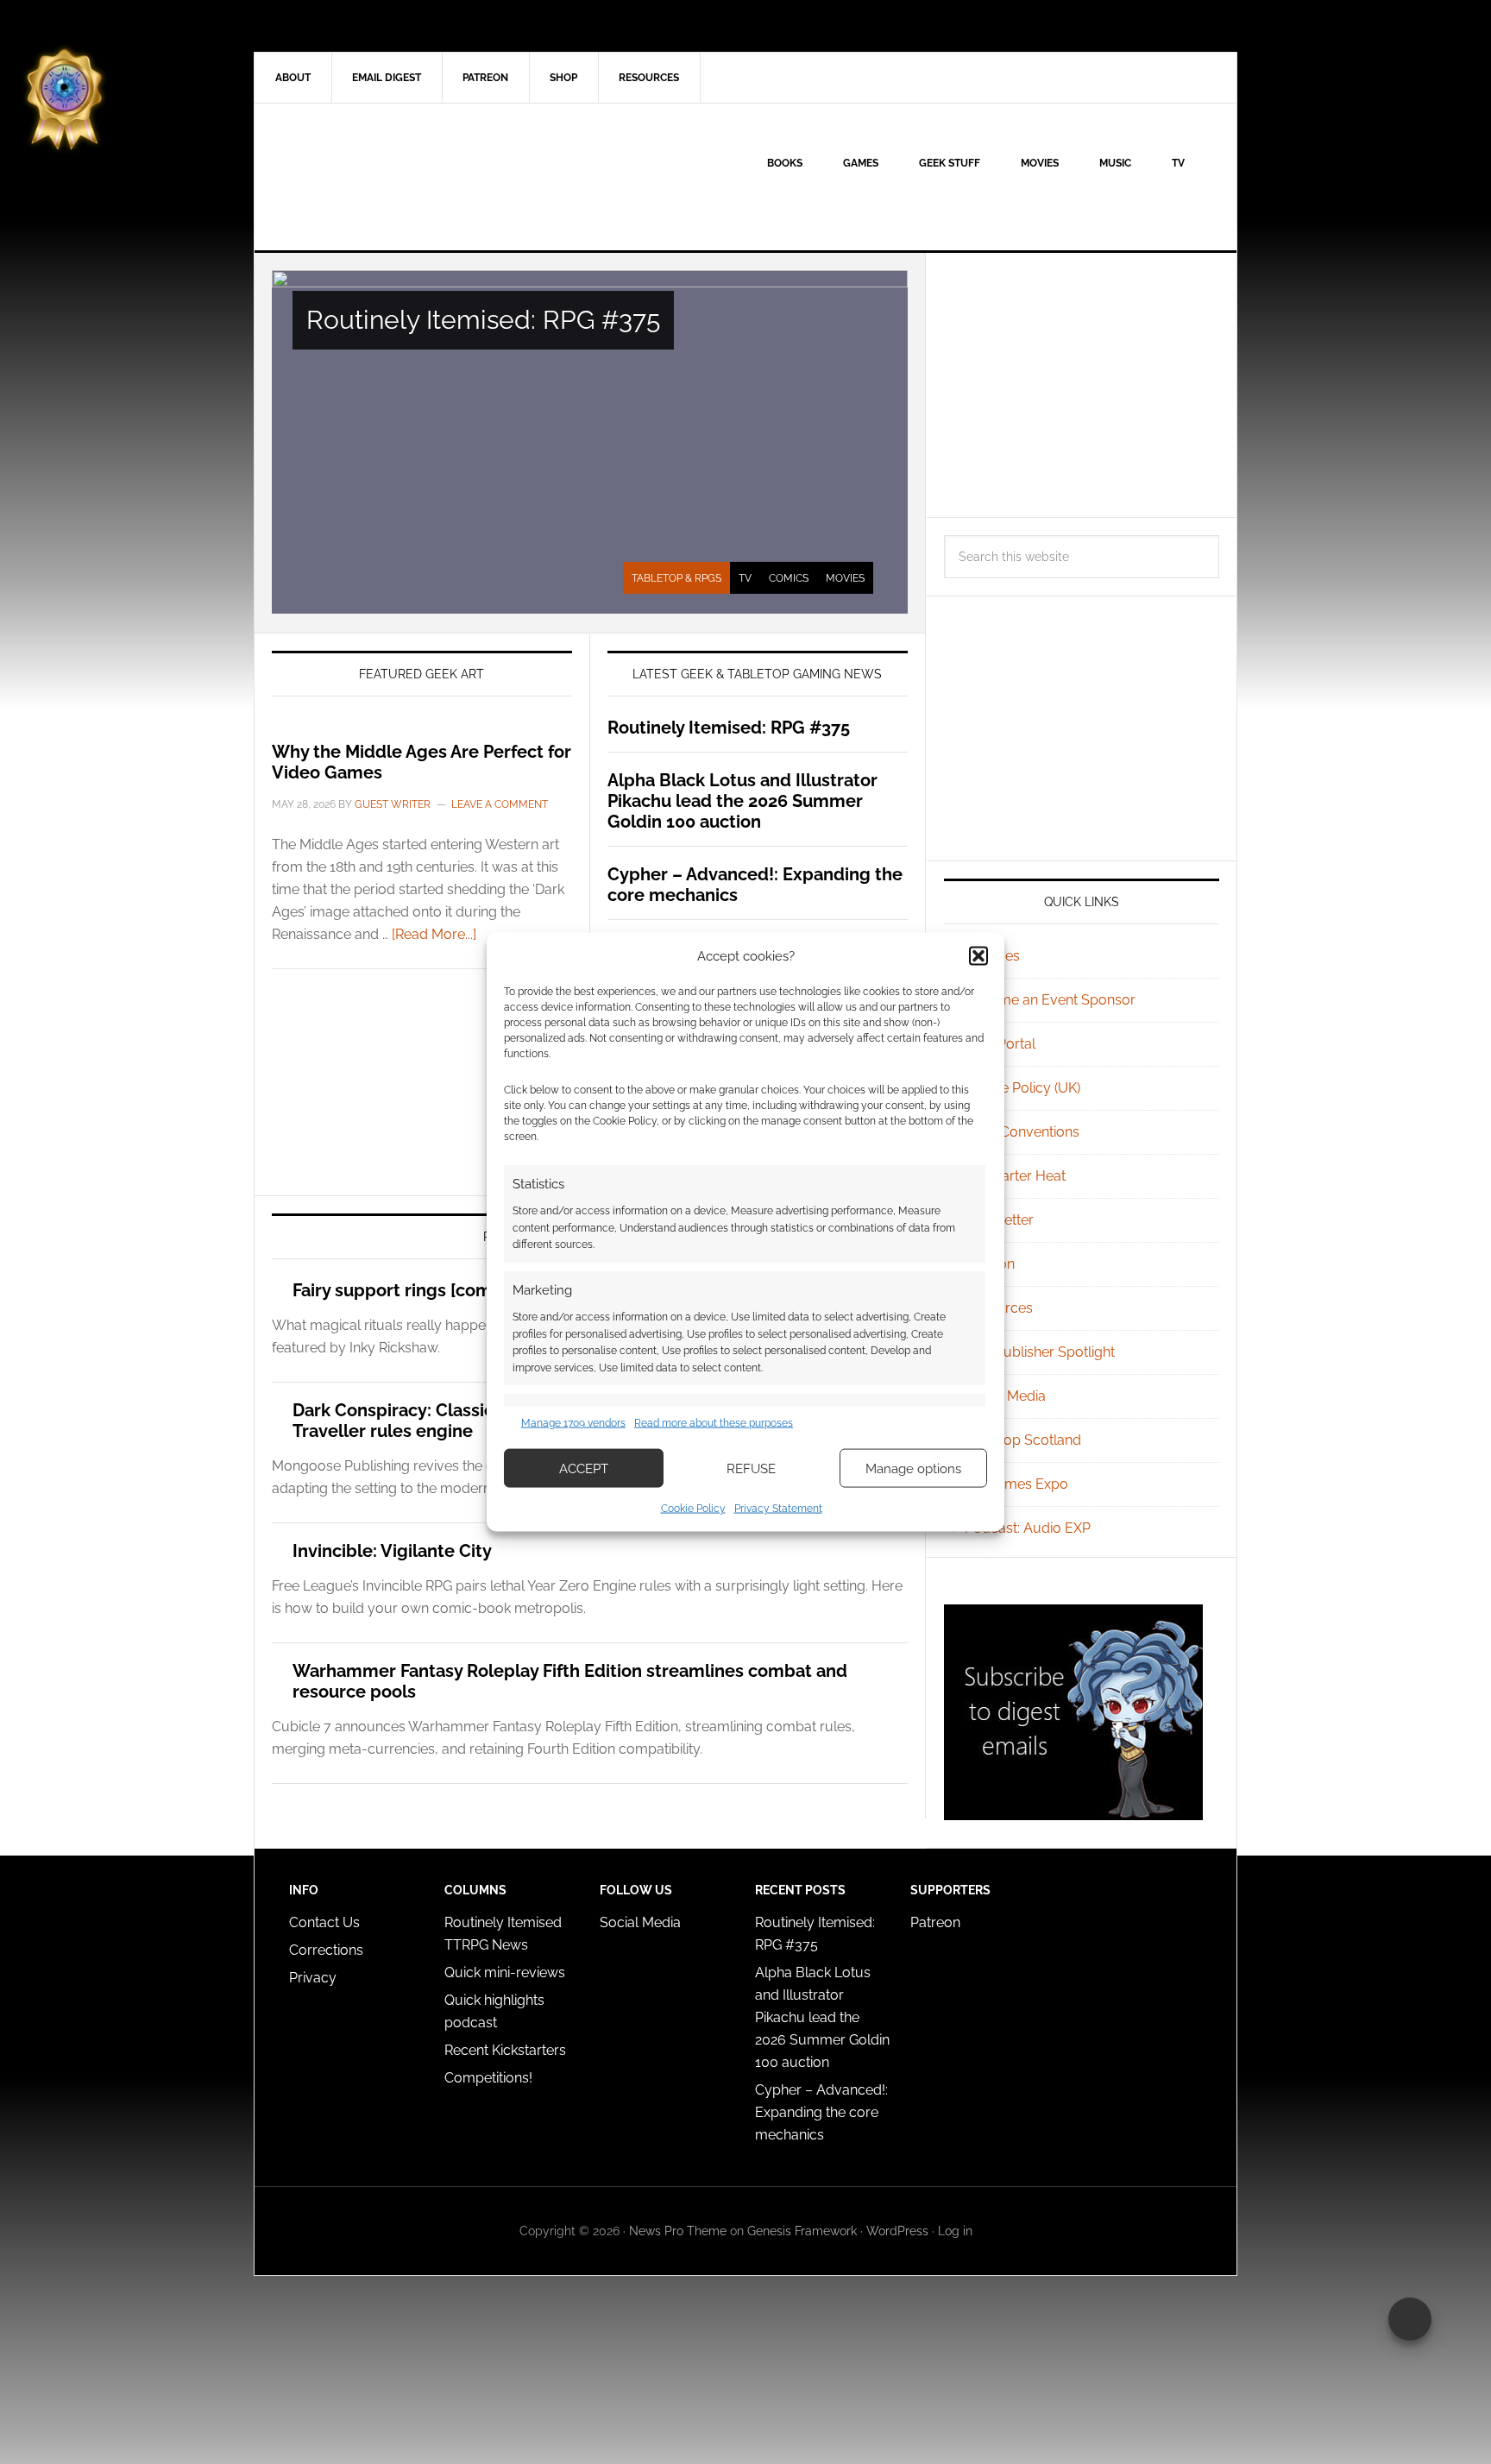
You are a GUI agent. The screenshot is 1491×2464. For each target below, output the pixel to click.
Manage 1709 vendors (573, 1422)
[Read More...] (434, 934)
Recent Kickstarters (507, 2050)
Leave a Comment (500, 804)
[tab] (676, 578)
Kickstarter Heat (1015, 1176)
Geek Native (401, 177)
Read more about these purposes (714, 1422)
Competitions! (488, 2078)
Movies (845, 578)
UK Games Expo (1016, 1484)
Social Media (1005, 1396)
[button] (978, 955)
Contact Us (324, 1922)
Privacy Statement (778, 1509)
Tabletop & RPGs (676, 578)
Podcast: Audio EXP (1028, 1528)
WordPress (897, 2231)
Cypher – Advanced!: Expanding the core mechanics (821, 2112)
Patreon (935, 1922)
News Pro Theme (678, 2231)
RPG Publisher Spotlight (1040, 1352)
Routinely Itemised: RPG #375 (483, 320)
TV (745, 578)
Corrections (326, 1950)
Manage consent (1410, 2319)
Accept (584, 1468)
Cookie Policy (693, 1509)
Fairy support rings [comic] (402, 1290)
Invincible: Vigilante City (392, 1551)
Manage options (913, 1468)
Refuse (751, 1468)
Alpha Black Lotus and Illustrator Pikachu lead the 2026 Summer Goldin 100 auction (742, 801)
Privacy (313, 1978)
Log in (955, 2231)
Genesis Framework (802, 2231)
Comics (789, 578)
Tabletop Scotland (1023, 1440)
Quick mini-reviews (505, 1972)
